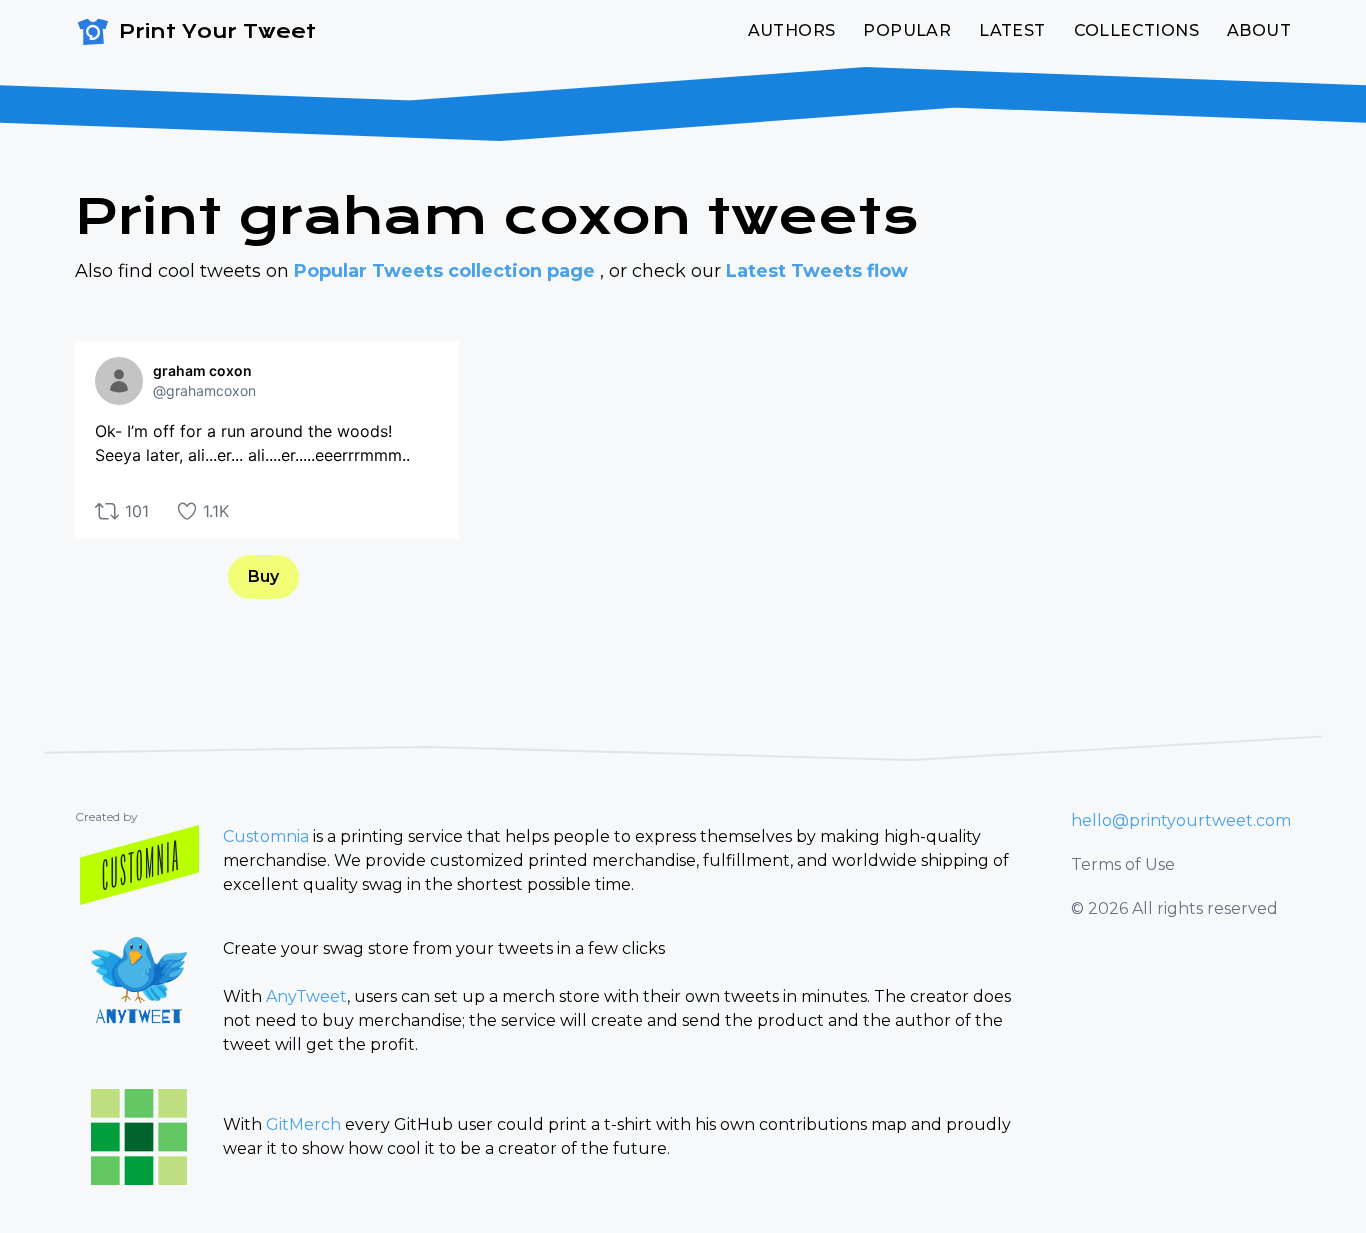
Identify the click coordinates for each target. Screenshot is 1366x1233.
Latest (1012, 30)
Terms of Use (1123, 864)
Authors (792, 30)
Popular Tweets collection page (447, 271)
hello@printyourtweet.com (1181, 820)
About (1259, 30)
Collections (1136, 30)
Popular (907, 30)
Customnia (266, 836)
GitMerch (303, 1124)
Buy (263, 576)
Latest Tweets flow (817, 271)
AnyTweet (306, 996)
